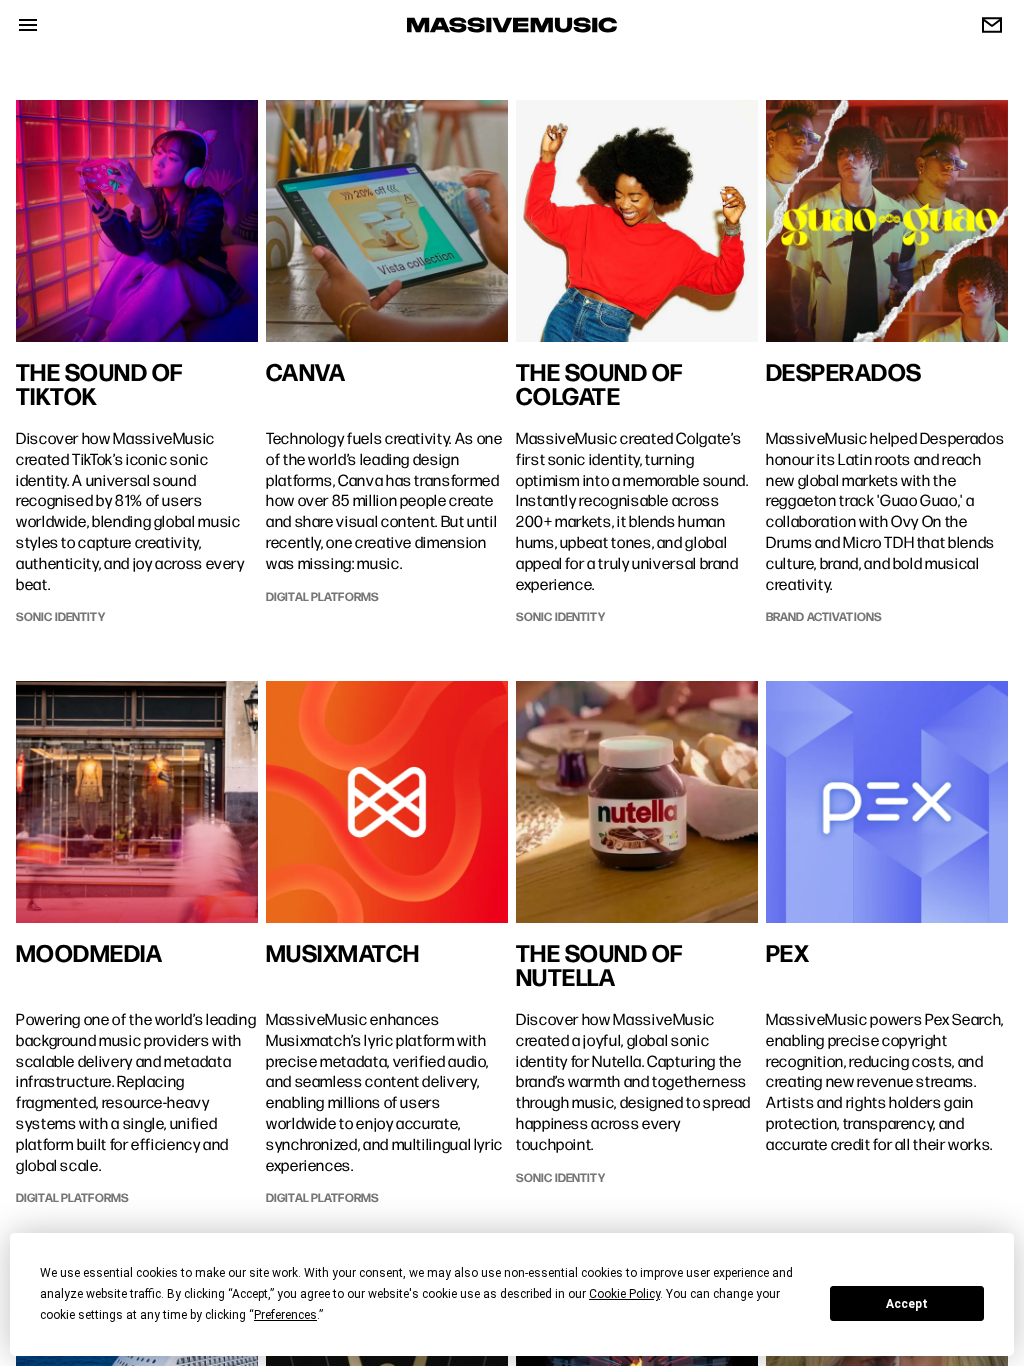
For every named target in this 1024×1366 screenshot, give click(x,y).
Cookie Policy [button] (624, 1294)
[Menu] (20, 25)
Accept (907, 1304)
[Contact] (984, 25)
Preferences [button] (285, 1315)
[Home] (512, 25)
